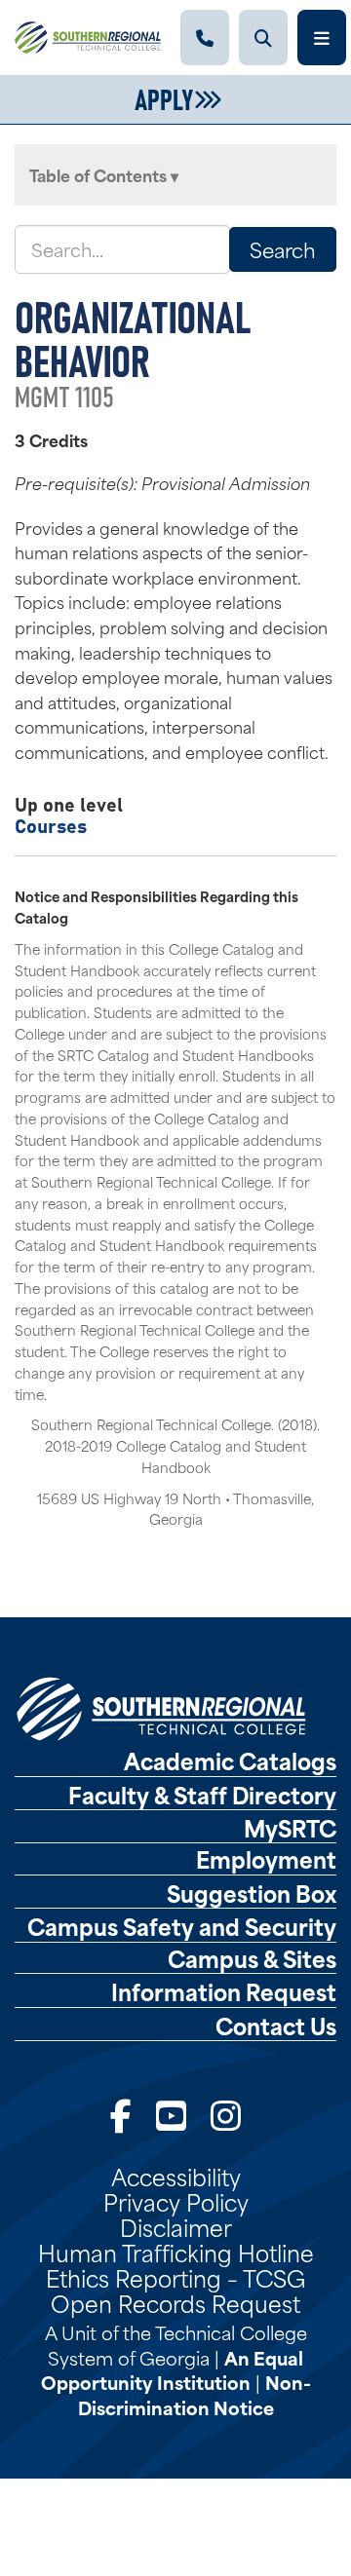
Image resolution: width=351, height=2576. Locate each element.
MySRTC (290, 1828)
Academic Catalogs (230, 1761)
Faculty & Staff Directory (202, 1795)
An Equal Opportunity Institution (173, 2370)
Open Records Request (175, 2302)
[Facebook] (121, 2114)
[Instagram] (226, 2114)
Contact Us (276, 2026)
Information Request (224, 1991)
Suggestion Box (252, 1893)
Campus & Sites (252, 1958)
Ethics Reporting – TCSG (175, 2277)
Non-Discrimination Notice (195, 2394)
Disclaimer (176, 2226)
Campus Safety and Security (182, 1926)
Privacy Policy (176, 2201)
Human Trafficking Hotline (176, 2252)
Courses (51, 825)
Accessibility (176, 2176)
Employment (266, 1859)
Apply (164, 97)
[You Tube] (171, 2114)
